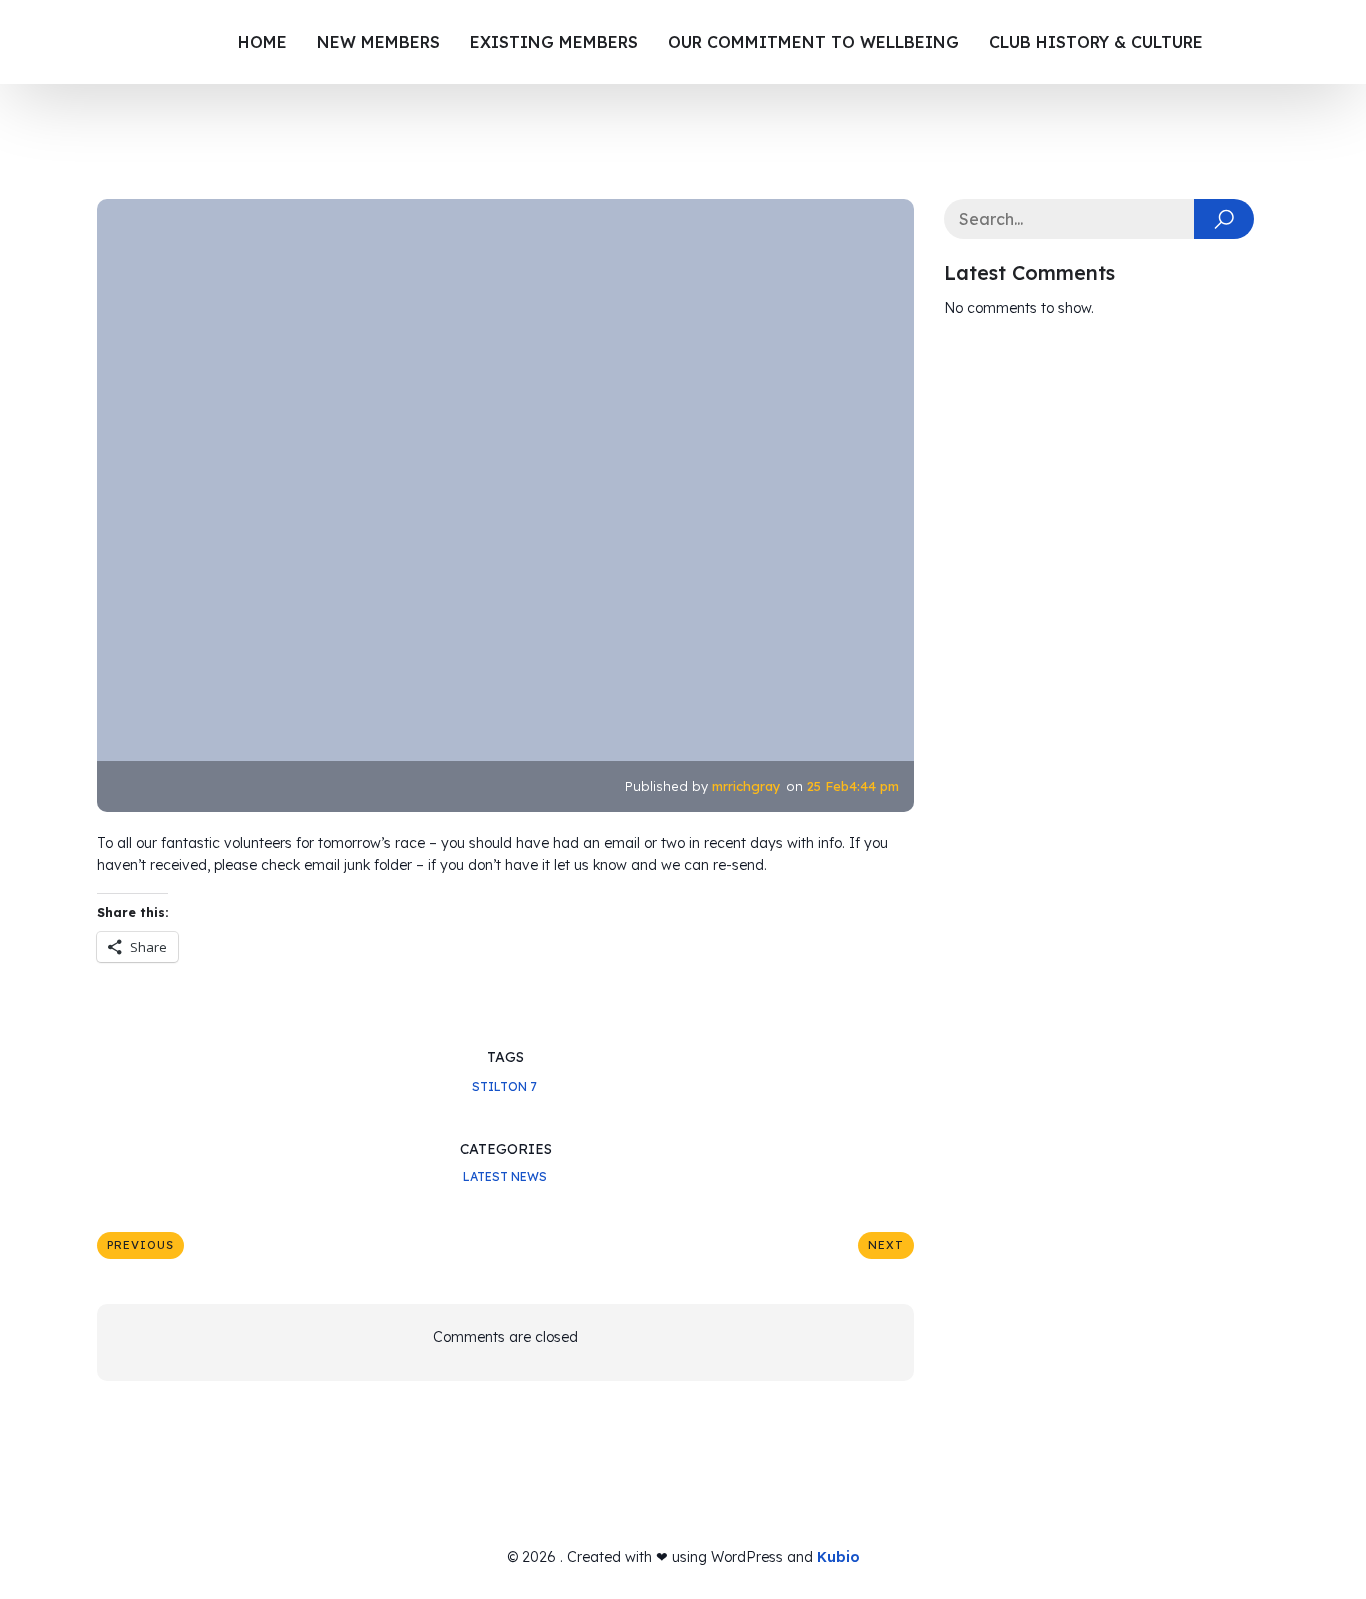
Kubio (838, 1557)
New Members (378, 42)
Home (262, 42)
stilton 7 (504, 1086)
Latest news (505, 1176)
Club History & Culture (1096, 42)
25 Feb (828, 786)
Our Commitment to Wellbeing (813, 42)
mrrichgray (746, 786)
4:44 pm (874, 786)
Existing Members (554, 42)
